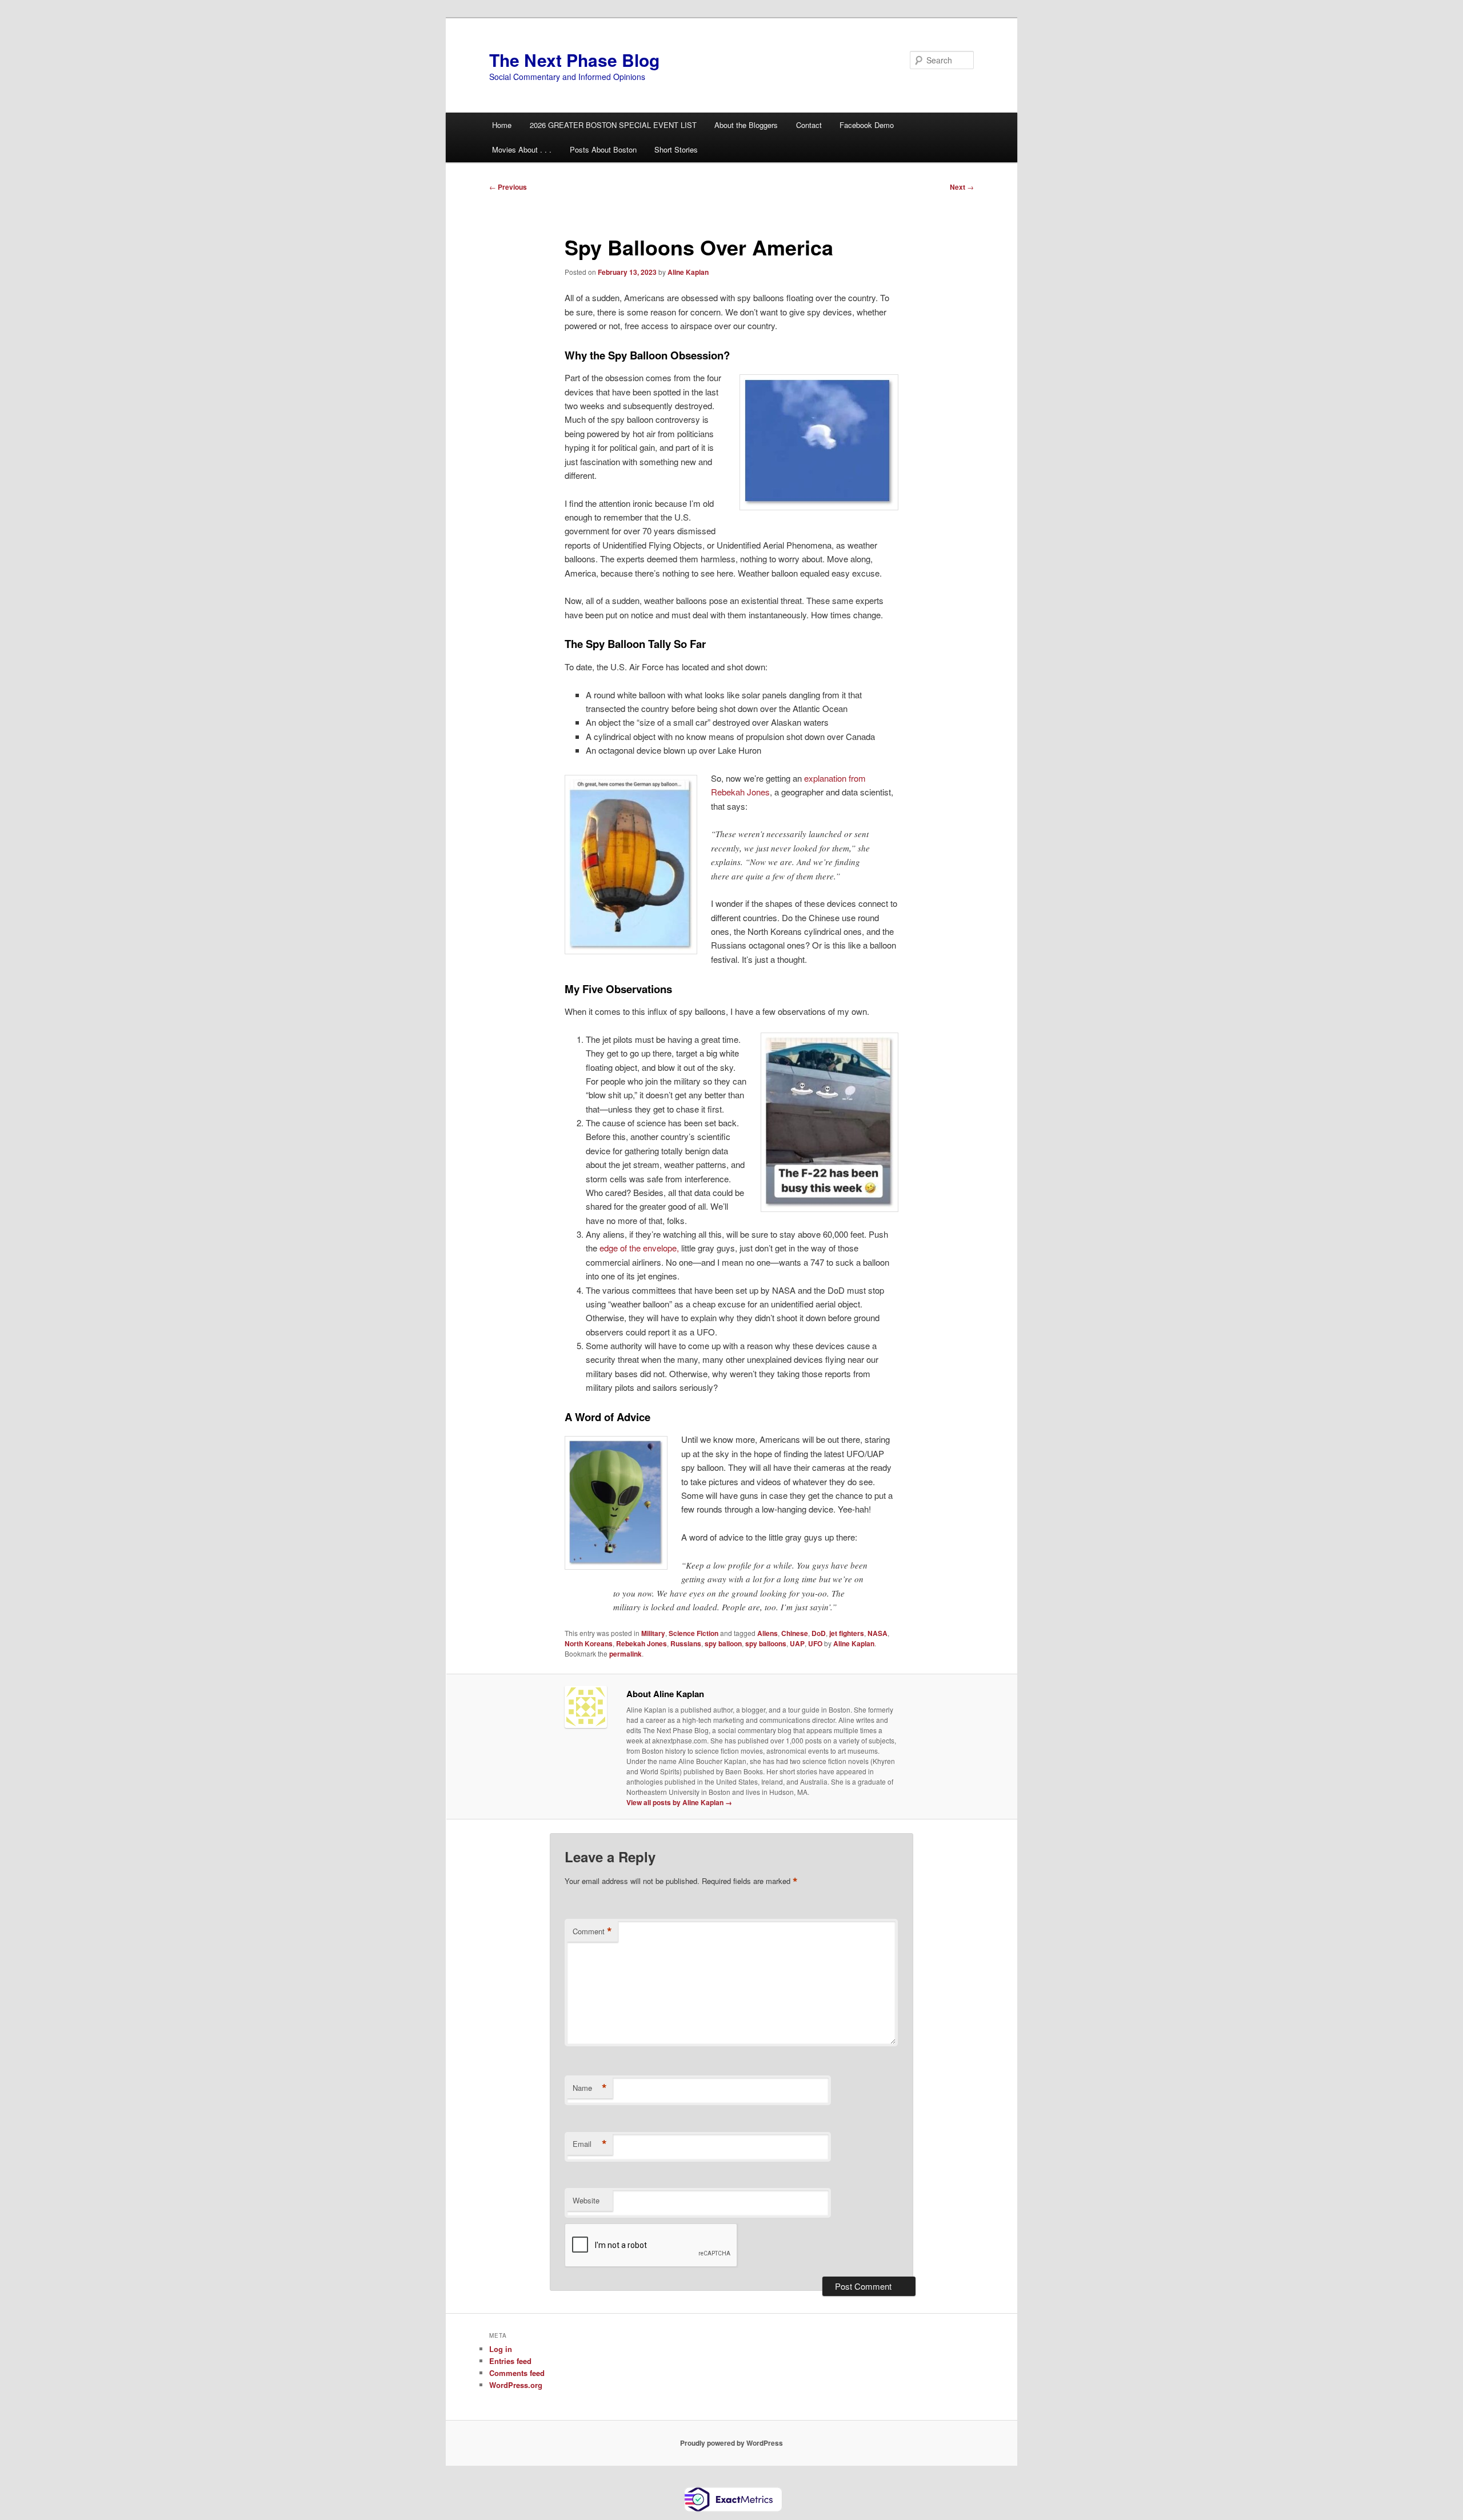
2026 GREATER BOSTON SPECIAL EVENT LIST (613, 125)
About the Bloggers (746, 125)
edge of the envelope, (639, 1248)
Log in (501, 2349)
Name (590, 2088)
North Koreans (589, 1643)
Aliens (768, 1633)
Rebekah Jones (641, 1643)
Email (590, 2144)
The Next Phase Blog (574, 60)
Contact (809, 125)
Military (653, 1633)
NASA (878, 1633)
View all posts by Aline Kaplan (679, 1802)
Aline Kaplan (688, 272)
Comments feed (517, 2373)
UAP (797, 1643)
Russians (686, 1643)
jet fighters (847, 1633)
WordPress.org (516, 2385)
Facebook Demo (867, 125)
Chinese (795, 1633)
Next (962, 187)
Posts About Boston (603, 149)
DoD (819, 1633)
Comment (592, 1931)
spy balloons (766, 1643)
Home (502, 125)
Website (586, 2200)
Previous (508, 187)
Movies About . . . (522, 149)
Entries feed (510, 2361)
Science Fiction (693, 1633)
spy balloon (723, 1643)
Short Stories (676, 149)
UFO (815, 1643)
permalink (625, 1654)
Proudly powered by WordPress (731, 2443)
